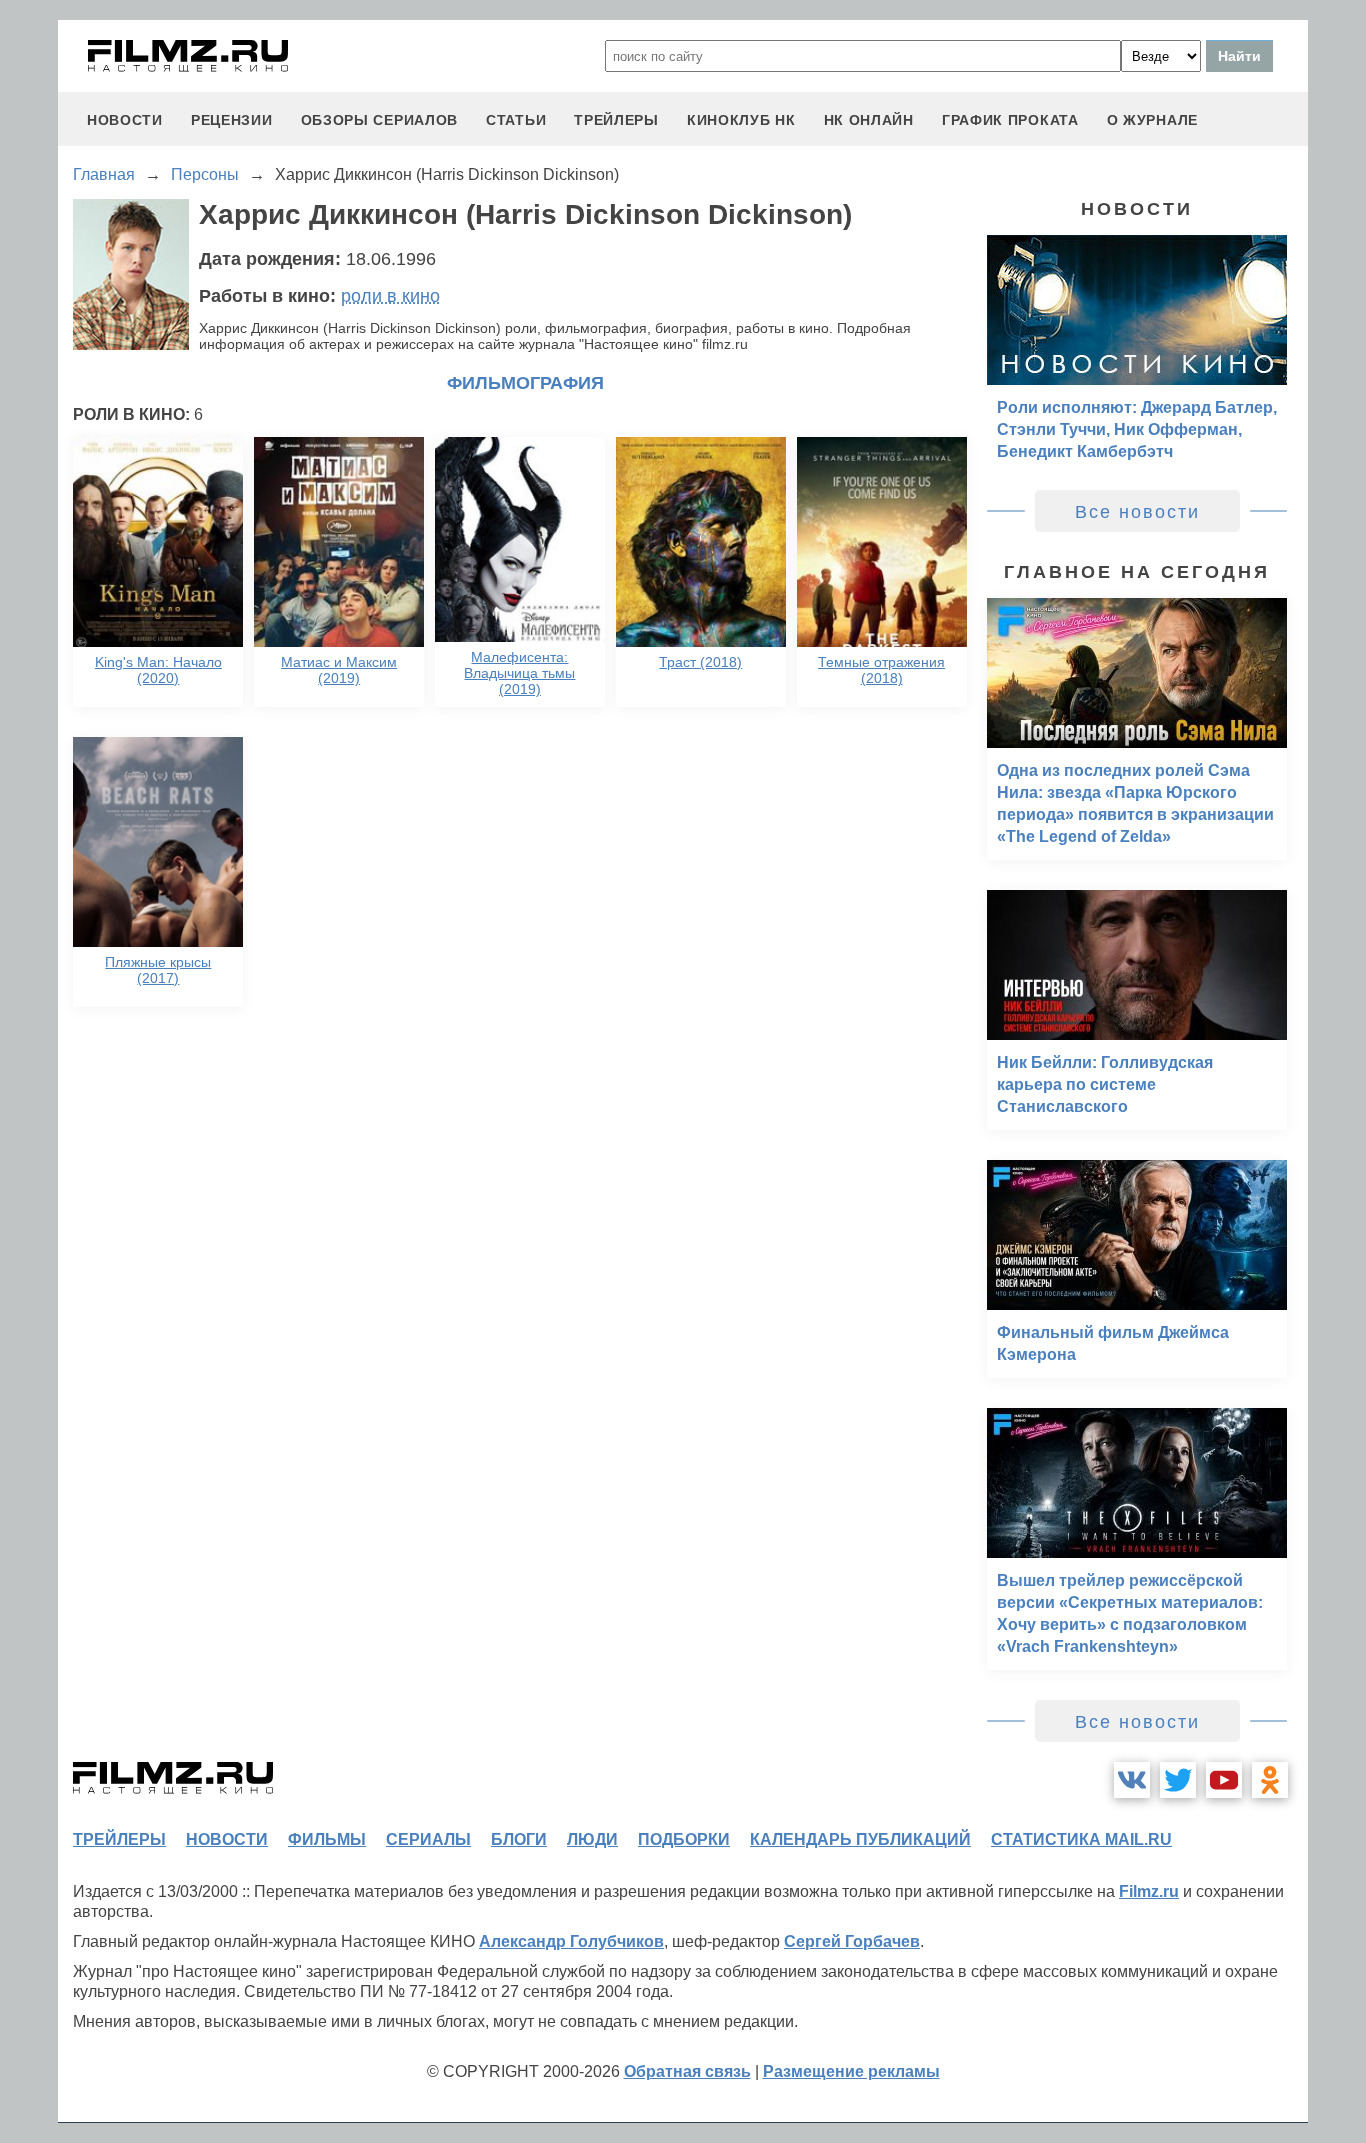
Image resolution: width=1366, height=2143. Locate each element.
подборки (684, 1839)
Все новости (1137, 512)
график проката (1010, 120)
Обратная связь (687, 2071)
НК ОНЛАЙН (869, 120)
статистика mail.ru (1081, 1839)
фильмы (327, 1839)
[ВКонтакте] (1132, 1780)
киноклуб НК (741, 120)
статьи (516, 120)
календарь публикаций (860, 1839)
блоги (519, 1839)
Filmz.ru (1149, 1891)
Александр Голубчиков (571, 1941)
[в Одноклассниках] (1270, 1780)
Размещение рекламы (851, 2071)
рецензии (232, 120)
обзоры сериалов (380, 120)
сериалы (428, 1839)
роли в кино (390, 296)
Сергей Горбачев (852, 1941)
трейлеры (616, 120)
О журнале (1152, 120)
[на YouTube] (1224, 1780)
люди (592, 1839)
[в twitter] (1178, 1780)
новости (125, 120)
